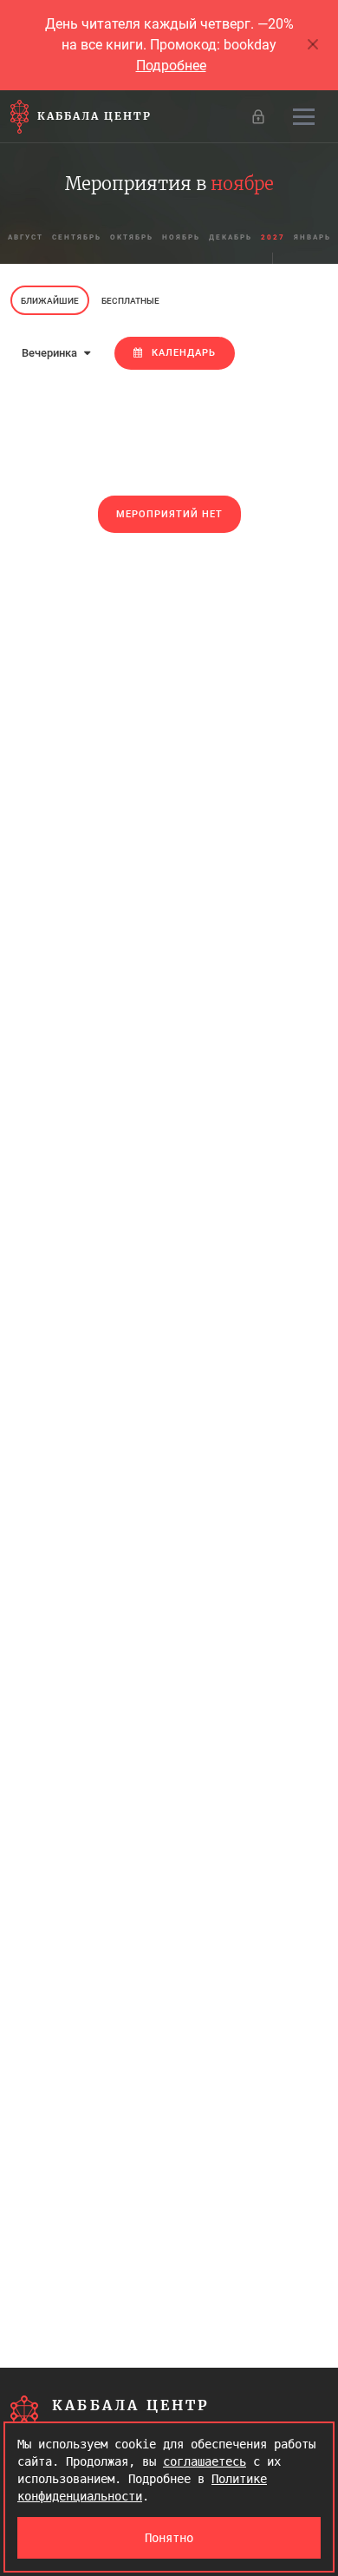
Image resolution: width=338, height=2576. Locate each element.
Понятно (169, 2538)
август (26, 237)
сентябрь (77, 237)
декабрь (231, 237)
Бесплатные (130, 301)
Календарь (184, 353)
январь (312, 237)
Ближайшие (50, 301)
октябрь (132, 237)
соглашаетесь (205, 2461)
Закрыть (314, 45)
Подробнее (171, 66)
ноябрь (181, 237)
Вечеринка (51, 353)
